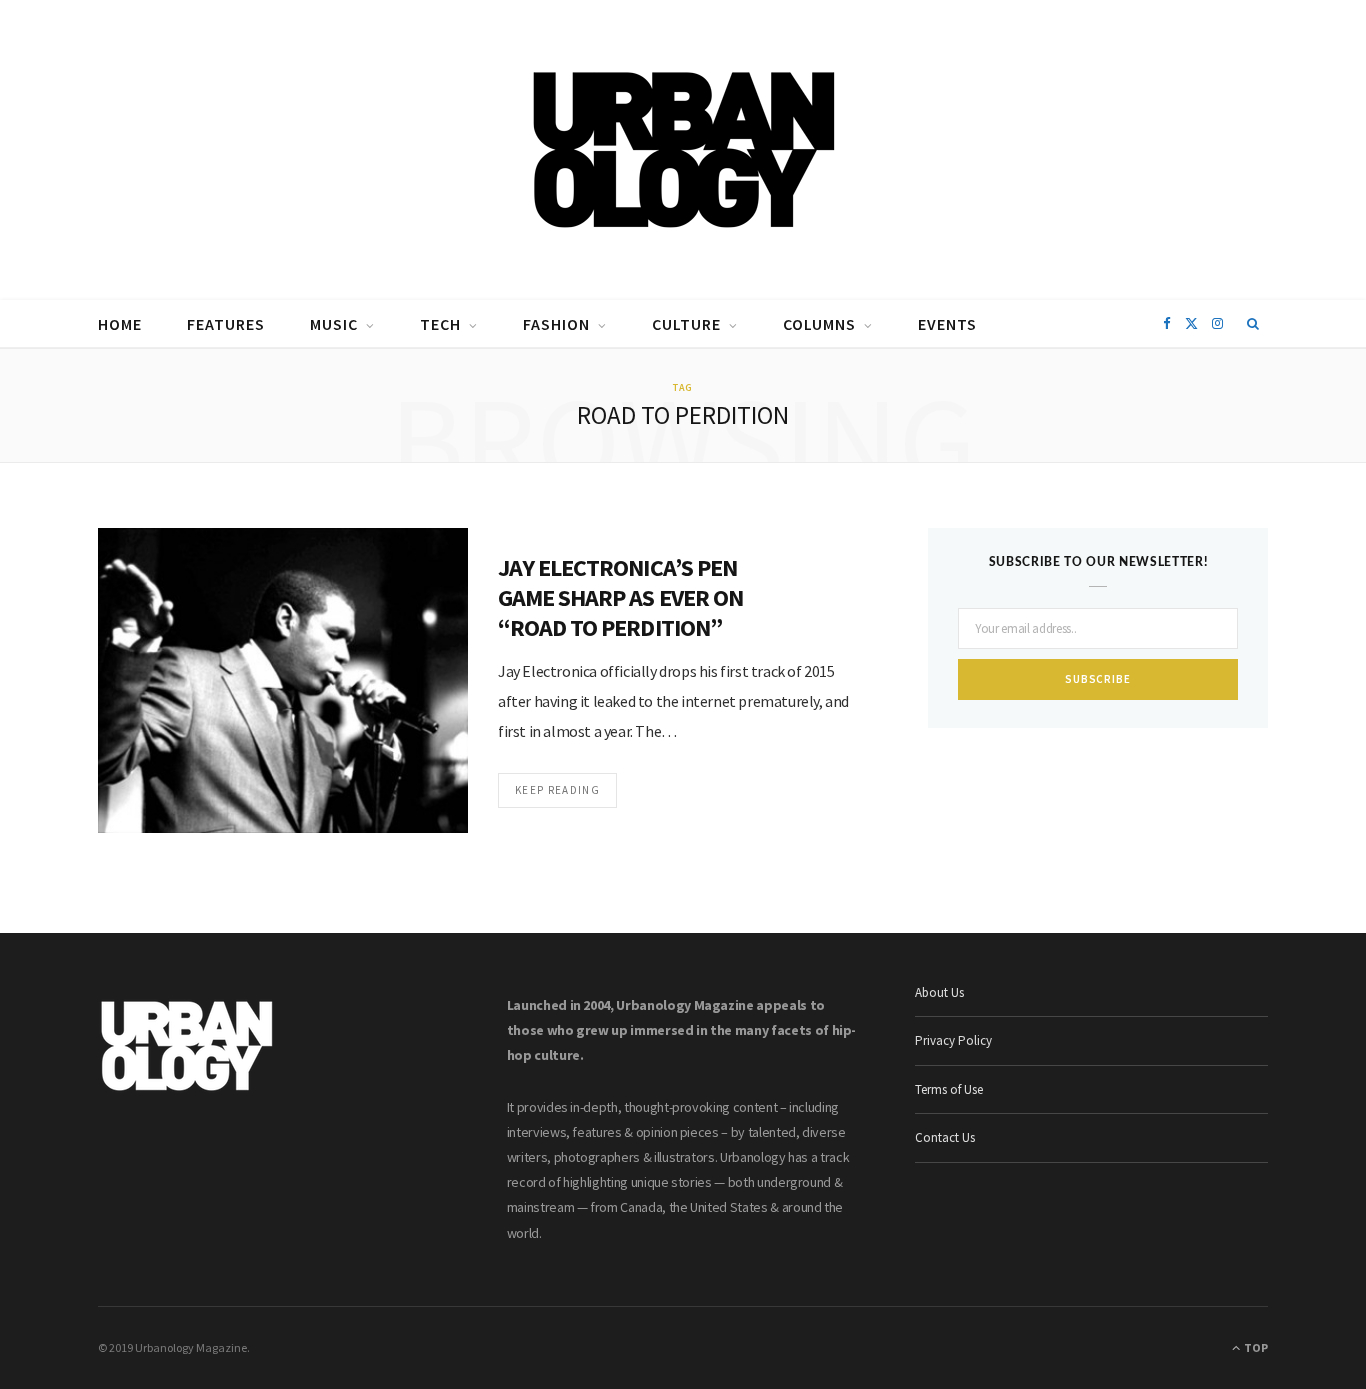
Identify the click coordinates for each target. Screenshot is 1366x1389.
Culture (686, 324)
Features (226, 324)
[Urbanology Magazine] (683, 150)
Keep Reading (557, 790)
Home (120, 324)
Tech (440, 324)
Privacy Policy (953, 1040)
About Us (939, 992)
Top (1255, 1347)
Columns (819, 324)
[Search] (1253, 324)
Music (334, 324)
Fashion (556, 324)
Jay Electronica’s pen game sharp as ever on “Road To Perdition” (620, 597)
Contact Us (945, 1137)
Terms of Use (949, 1089)
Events (947, 324)
